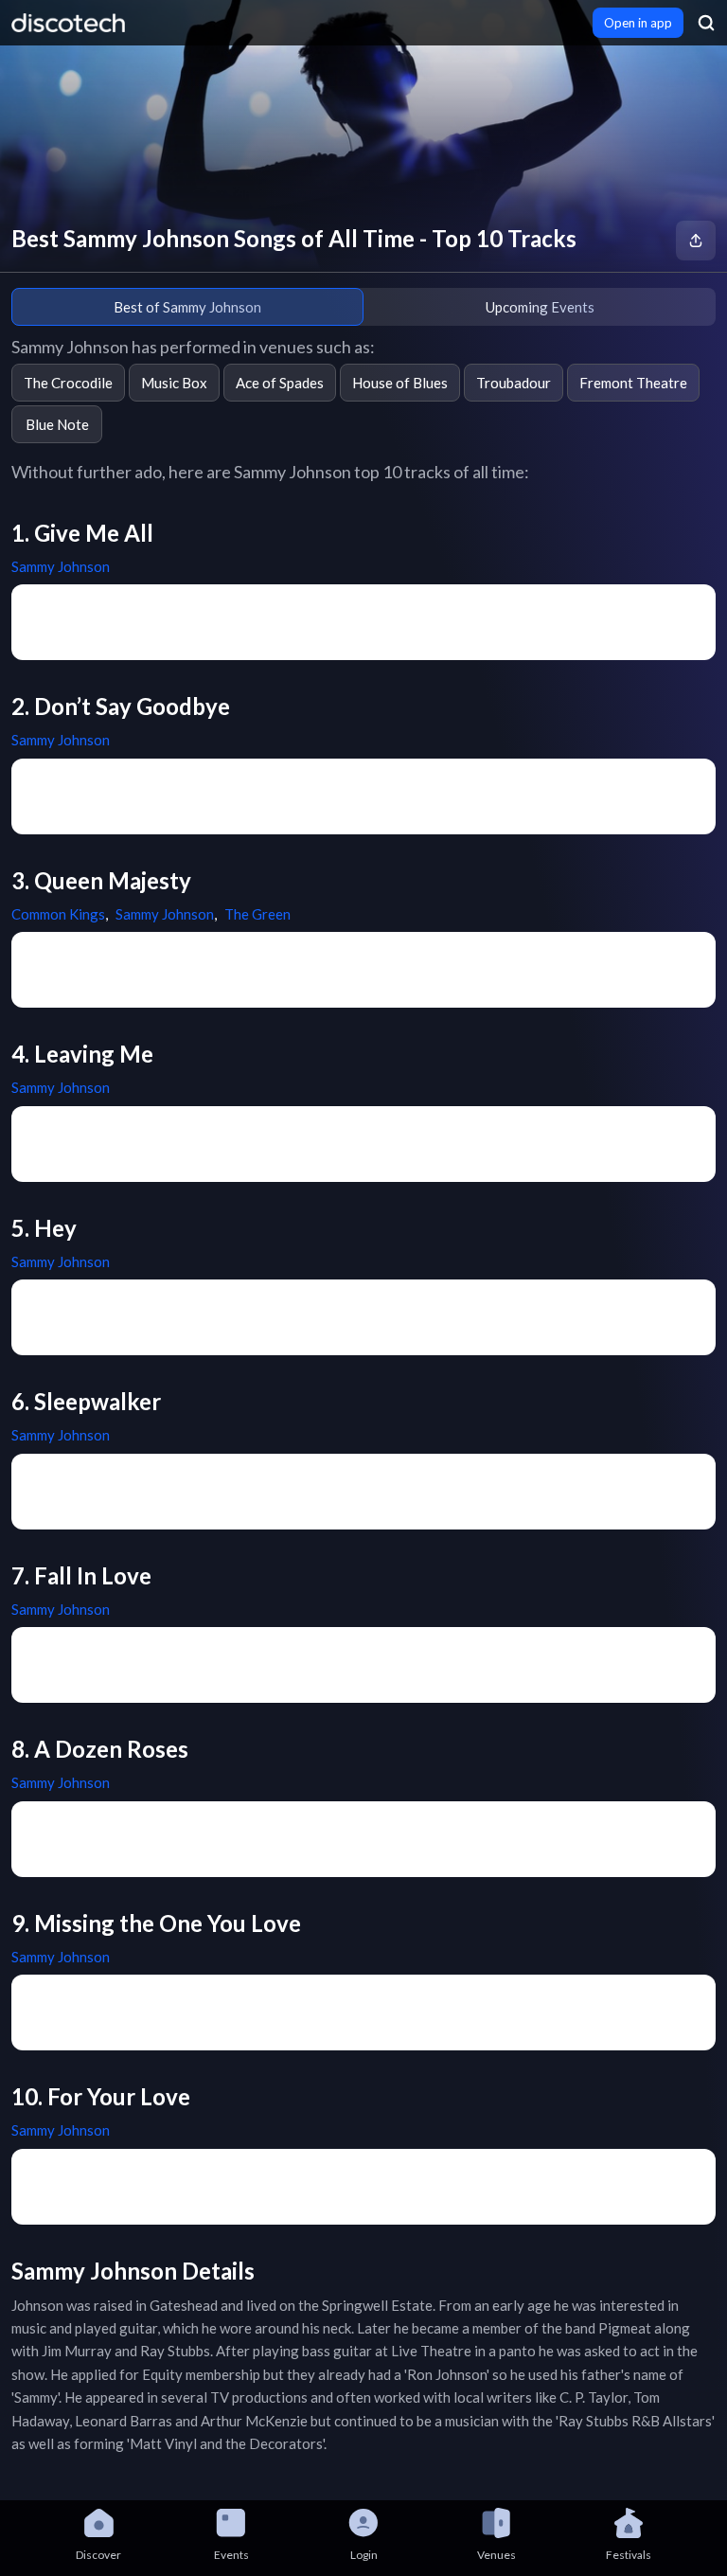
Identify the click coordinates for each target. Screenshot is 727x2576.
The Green (257, 914)
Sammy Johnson (61, 566)
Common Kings (58, 914)
